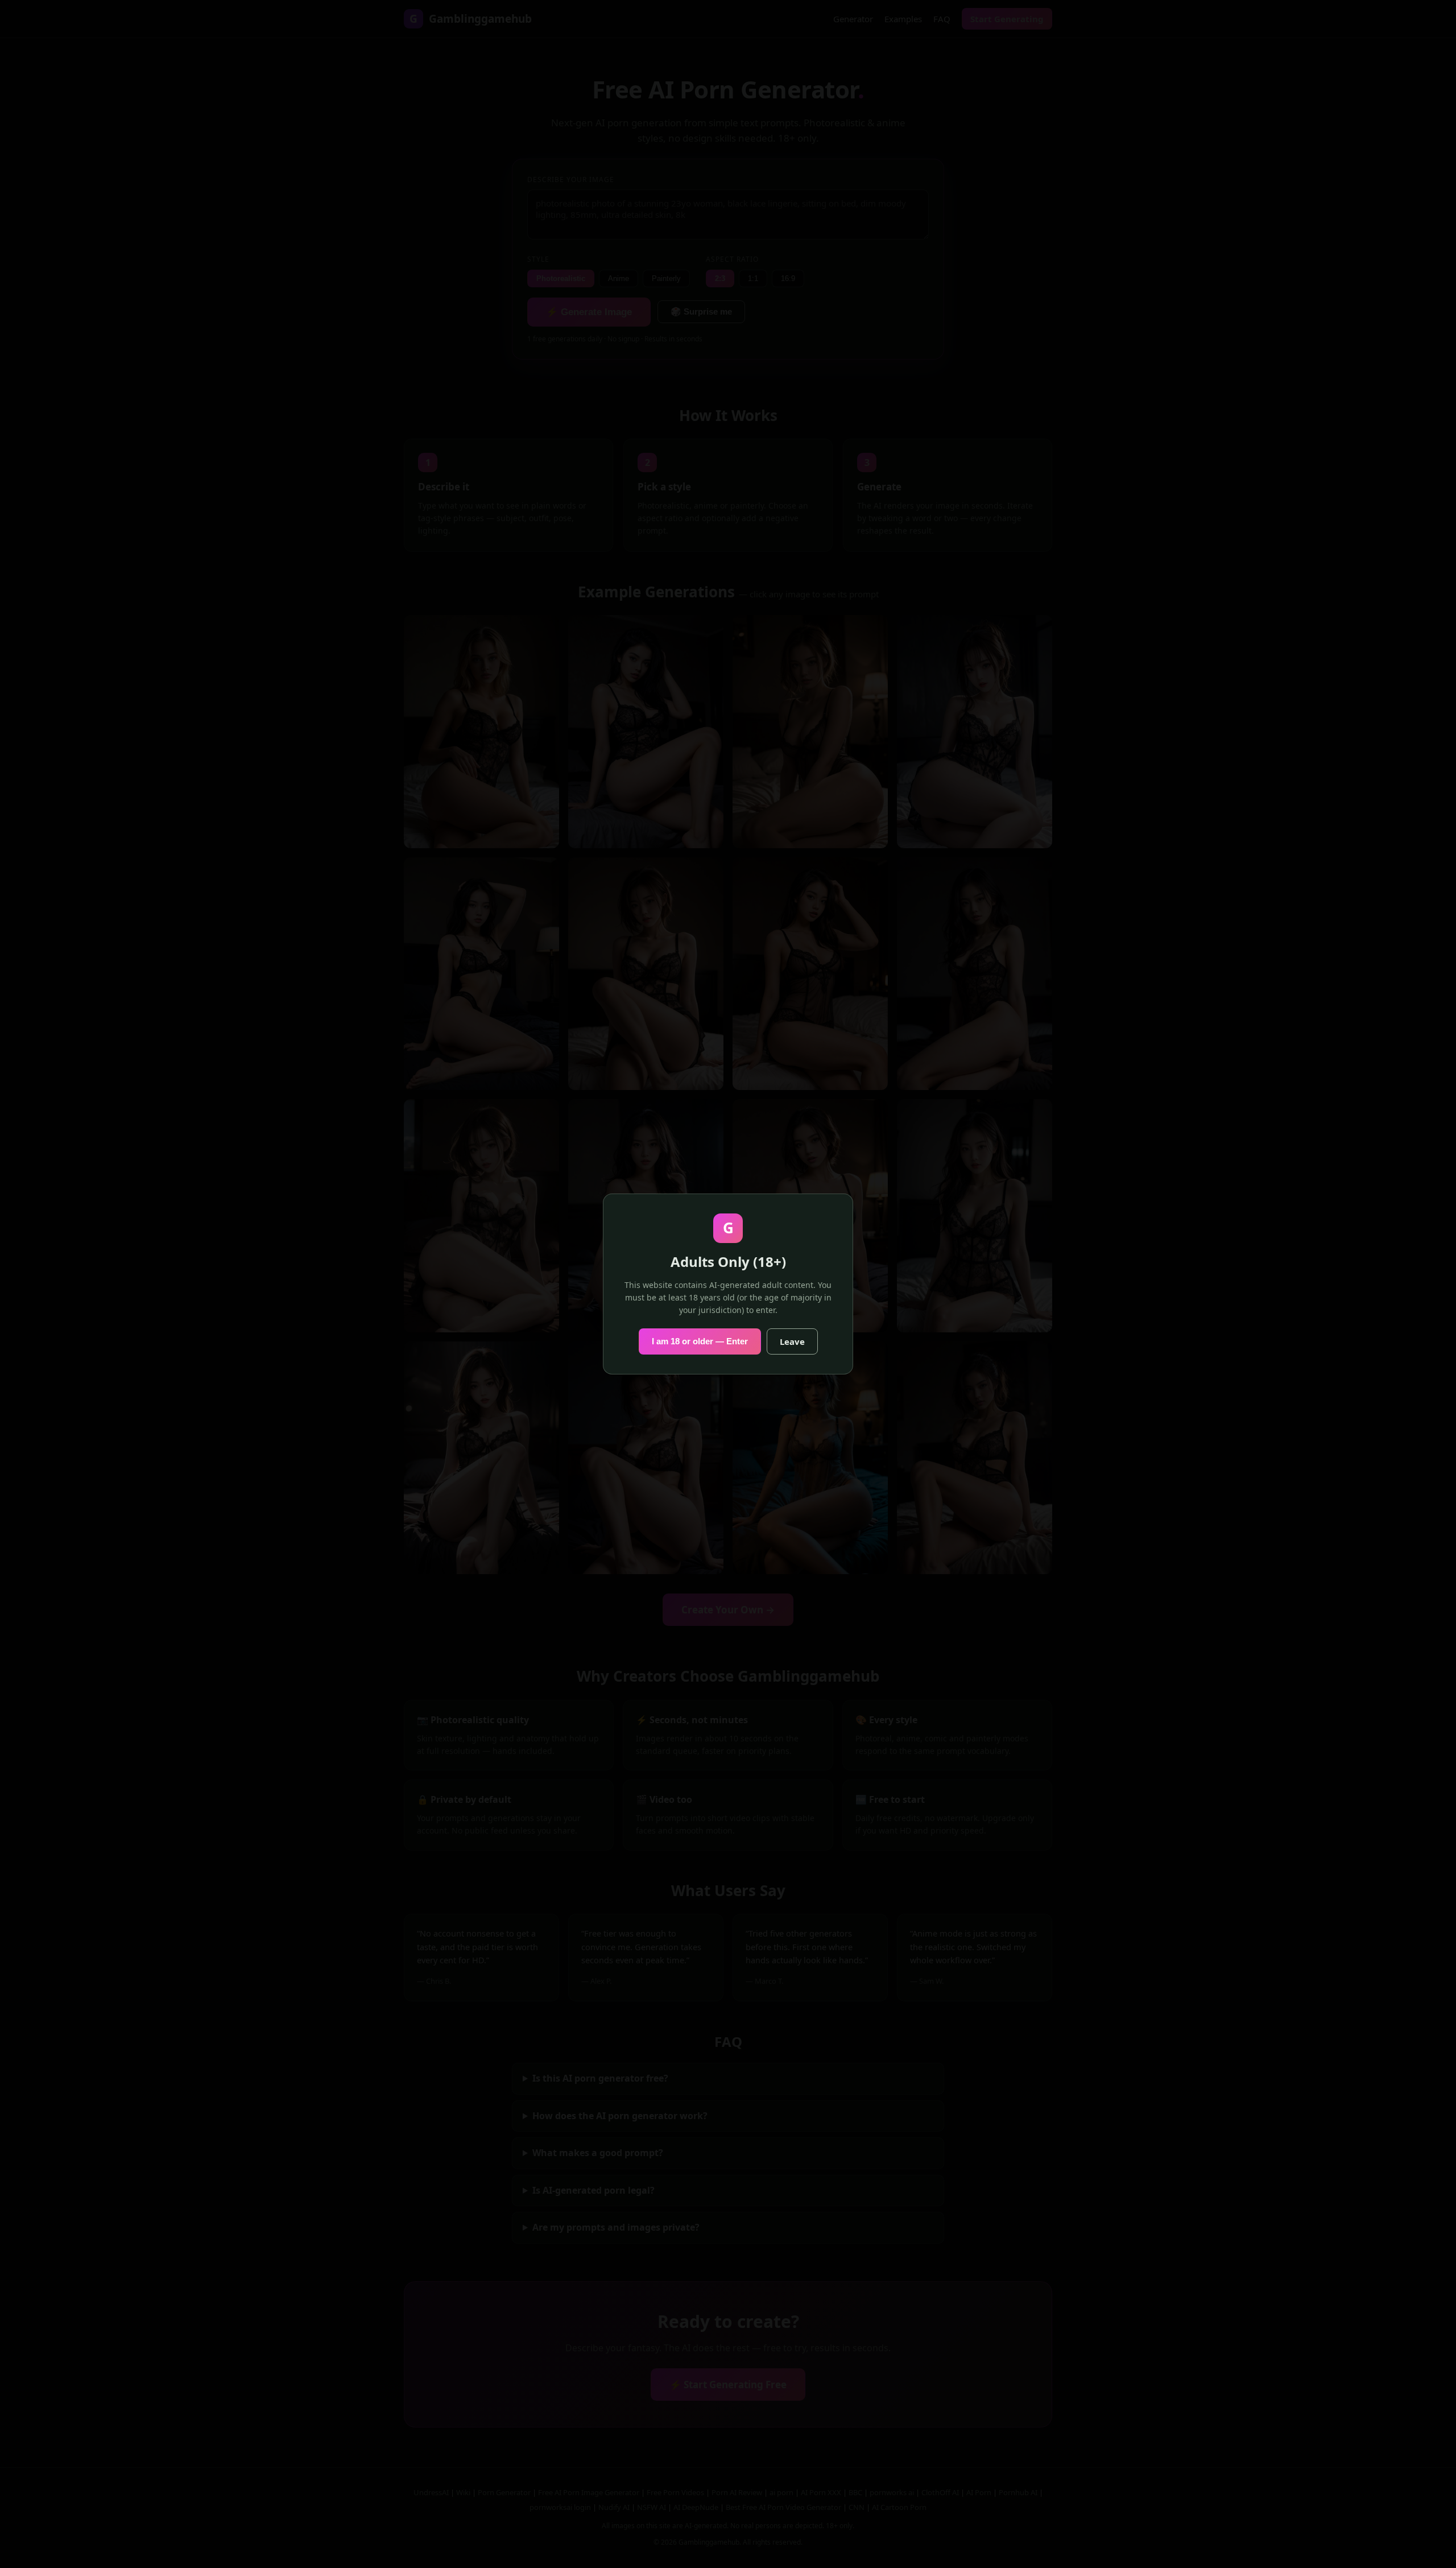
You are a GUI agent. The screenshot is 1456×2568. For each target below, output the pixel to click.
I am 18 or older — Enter (700, 1341)
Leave (792, 1341)
